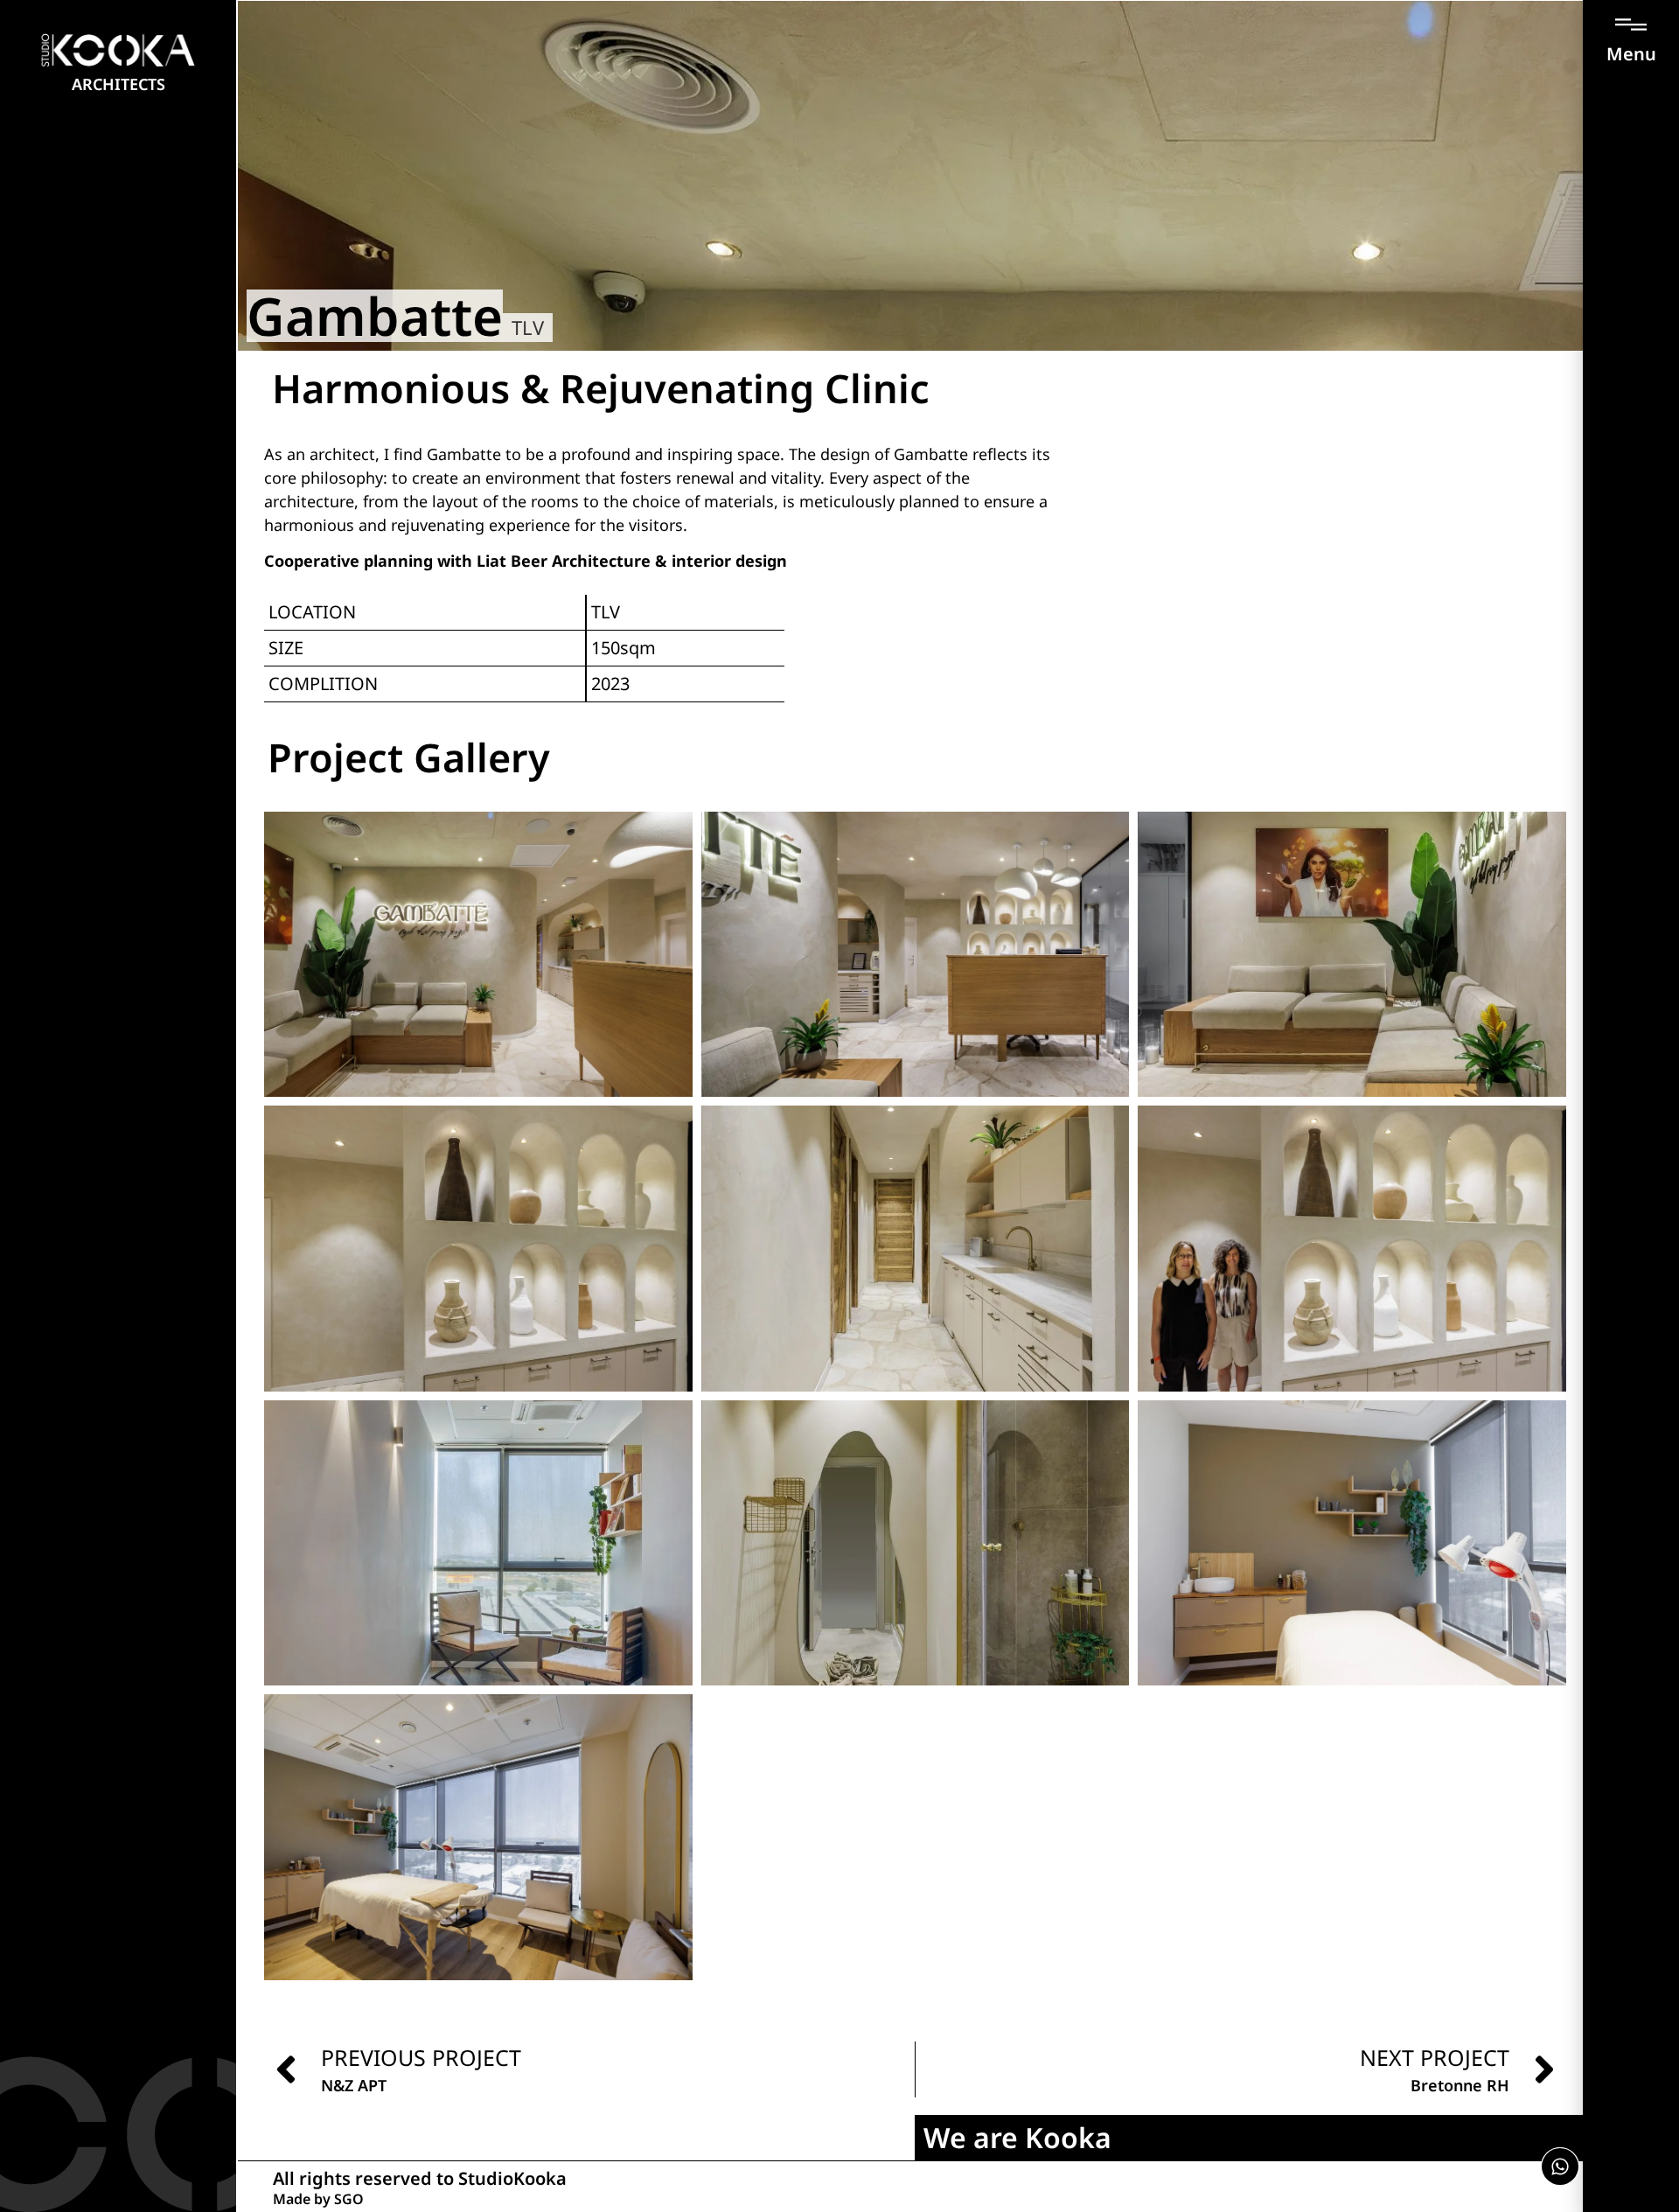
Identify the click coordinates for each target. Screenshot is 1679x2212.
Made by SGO (318, 2199)
